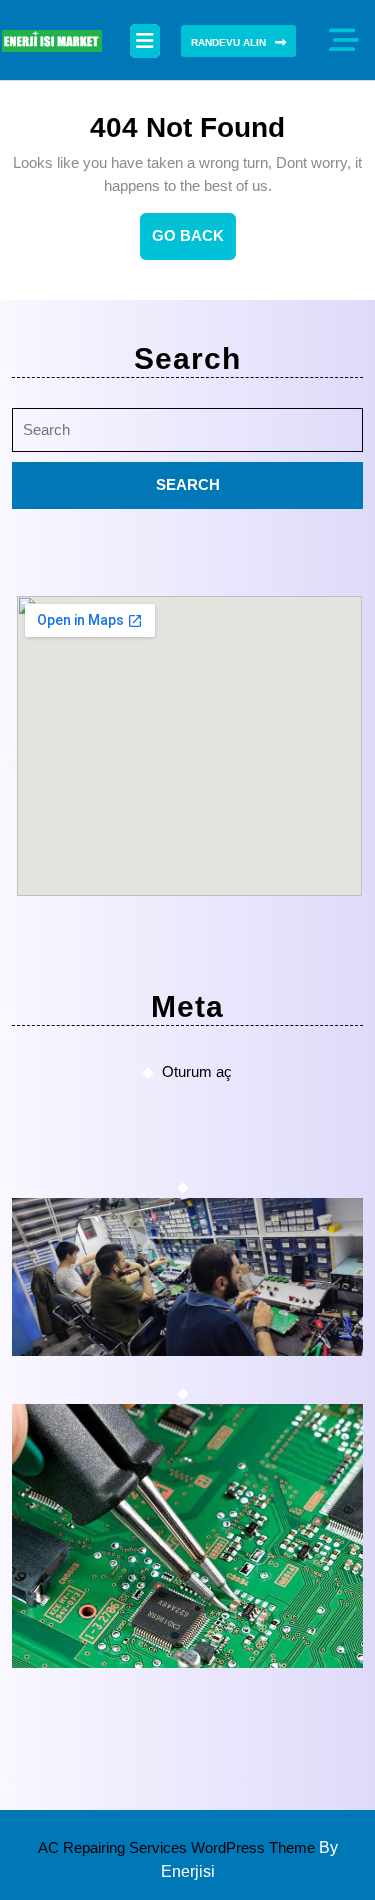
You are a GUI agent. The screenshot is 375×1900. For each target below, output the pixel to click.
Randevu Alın (228, 42)
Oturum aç (197, 1071)
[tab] (145, 41)
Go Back (194, 243)
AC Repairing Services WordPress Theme (178, 1847)
